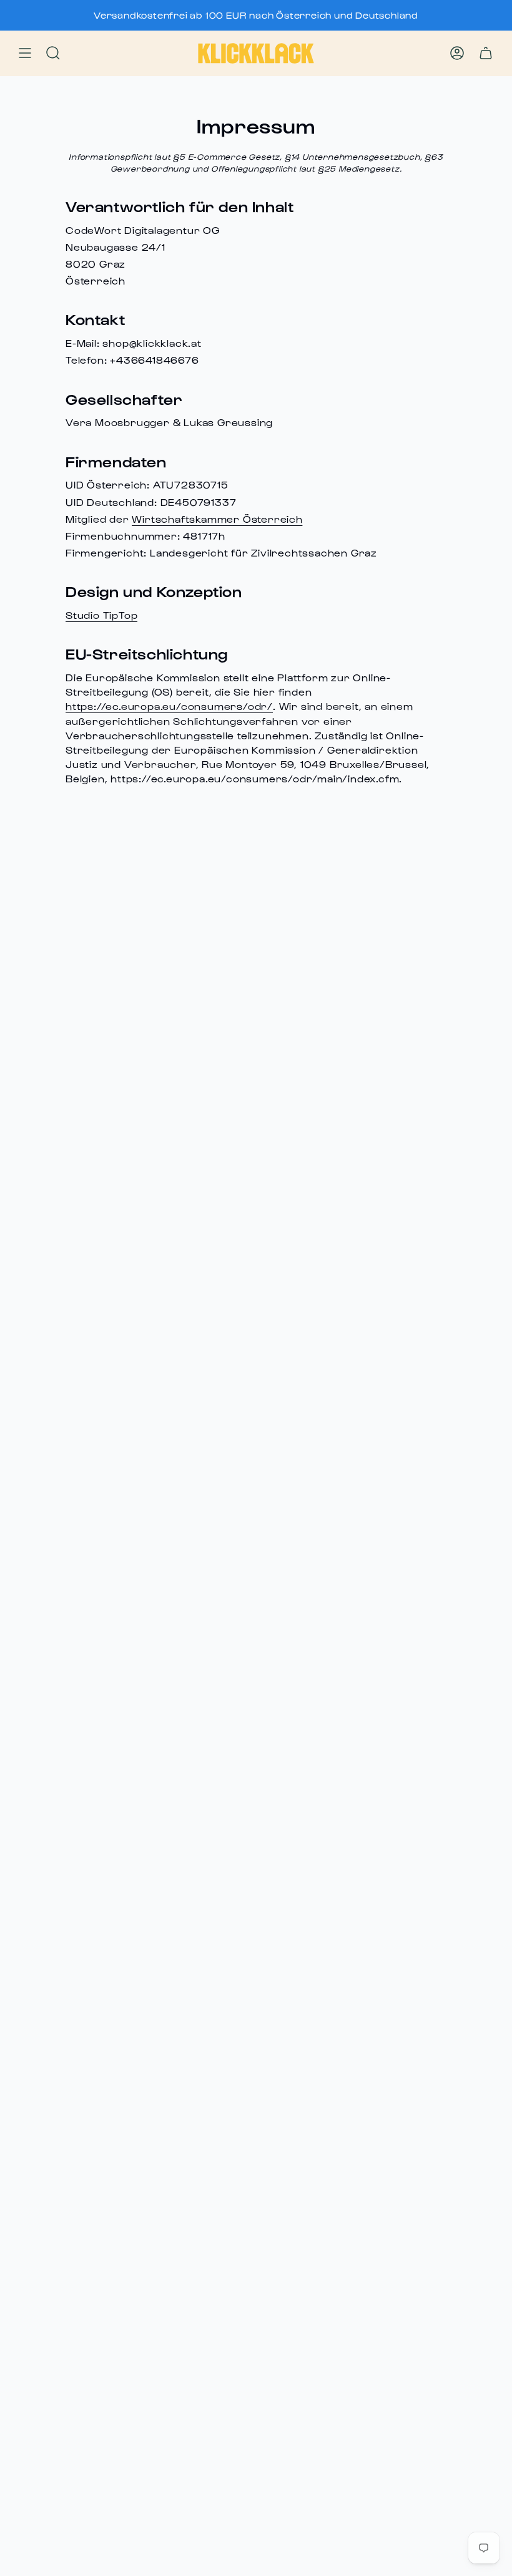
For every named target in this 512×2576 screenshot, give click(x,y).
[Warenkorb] (486, 54)
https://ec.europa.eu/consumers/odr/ (169, 706)
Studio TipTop (101, 615)
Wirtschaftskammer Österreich (217, 519)
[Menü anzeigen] (25, 54)
